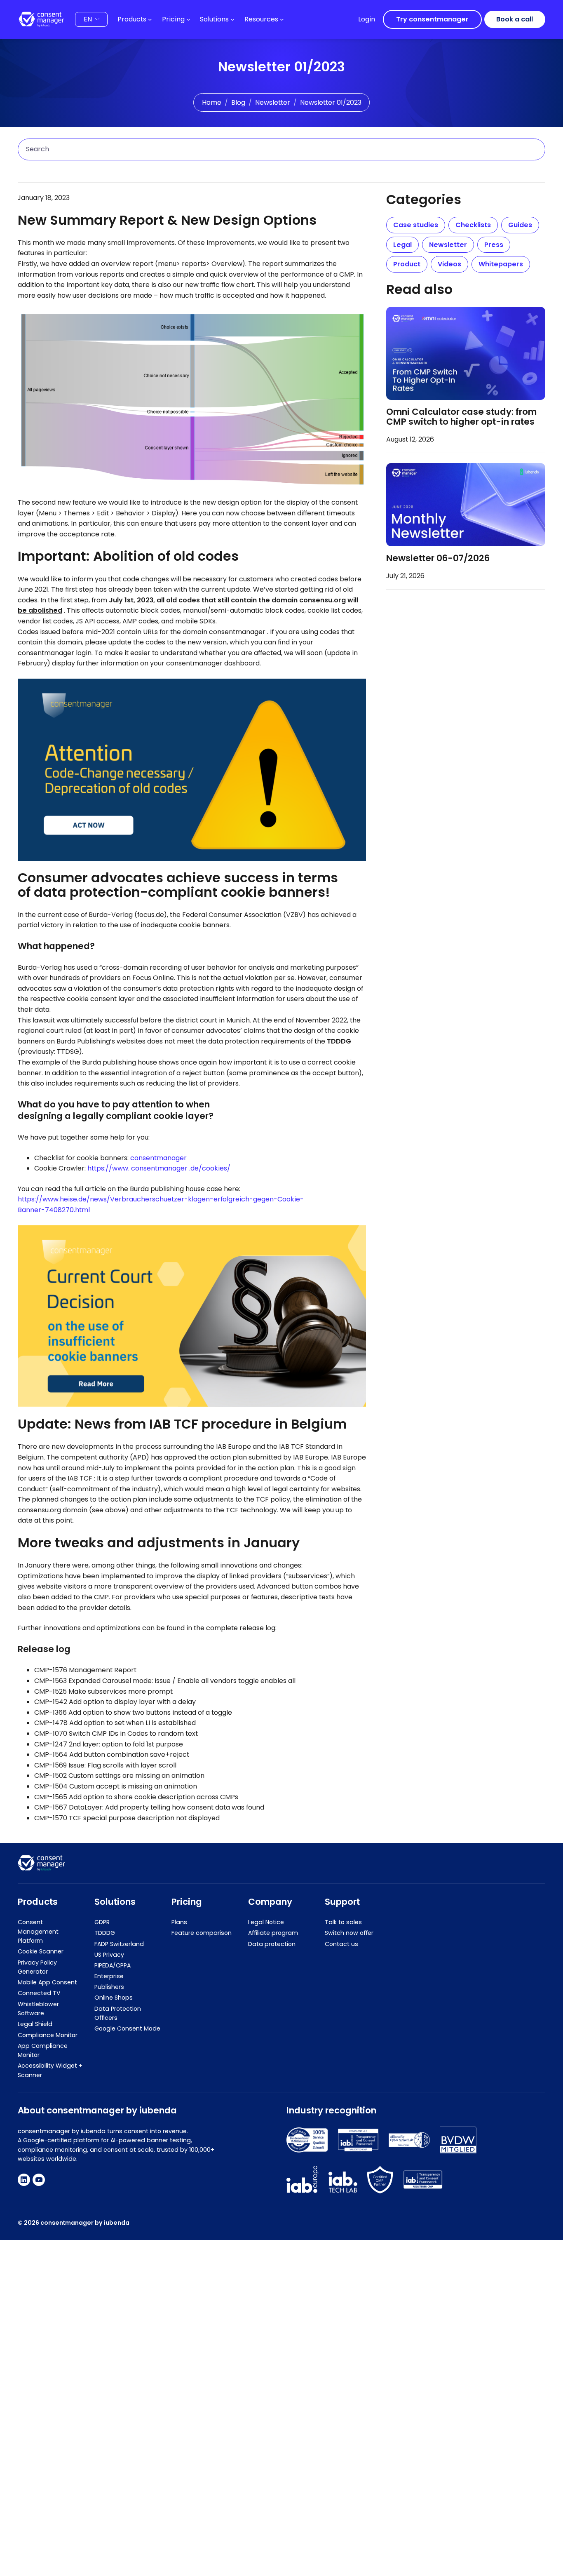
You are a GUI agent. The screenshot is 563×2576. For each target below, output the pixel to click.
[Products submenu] (150, 19)
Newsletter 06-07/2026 (438, 559)
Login (367, 19)
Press (494, 245)
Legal (402, 245)
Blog (238, 102)
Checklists (473, 225)
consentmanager (158, 1158)
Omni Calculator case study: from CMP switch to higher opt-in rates (461, 417)
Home (212, 102)
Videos (449, 264)
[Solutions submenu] (232, 19)
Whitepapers (501, 264)
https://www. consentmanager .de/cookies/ (159, 1168)
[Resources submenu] (282, 19)
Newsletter (273, 102)
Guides (520, 225)
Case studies (416, 225)
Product (407, 264)
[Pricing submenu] (188, 19)
